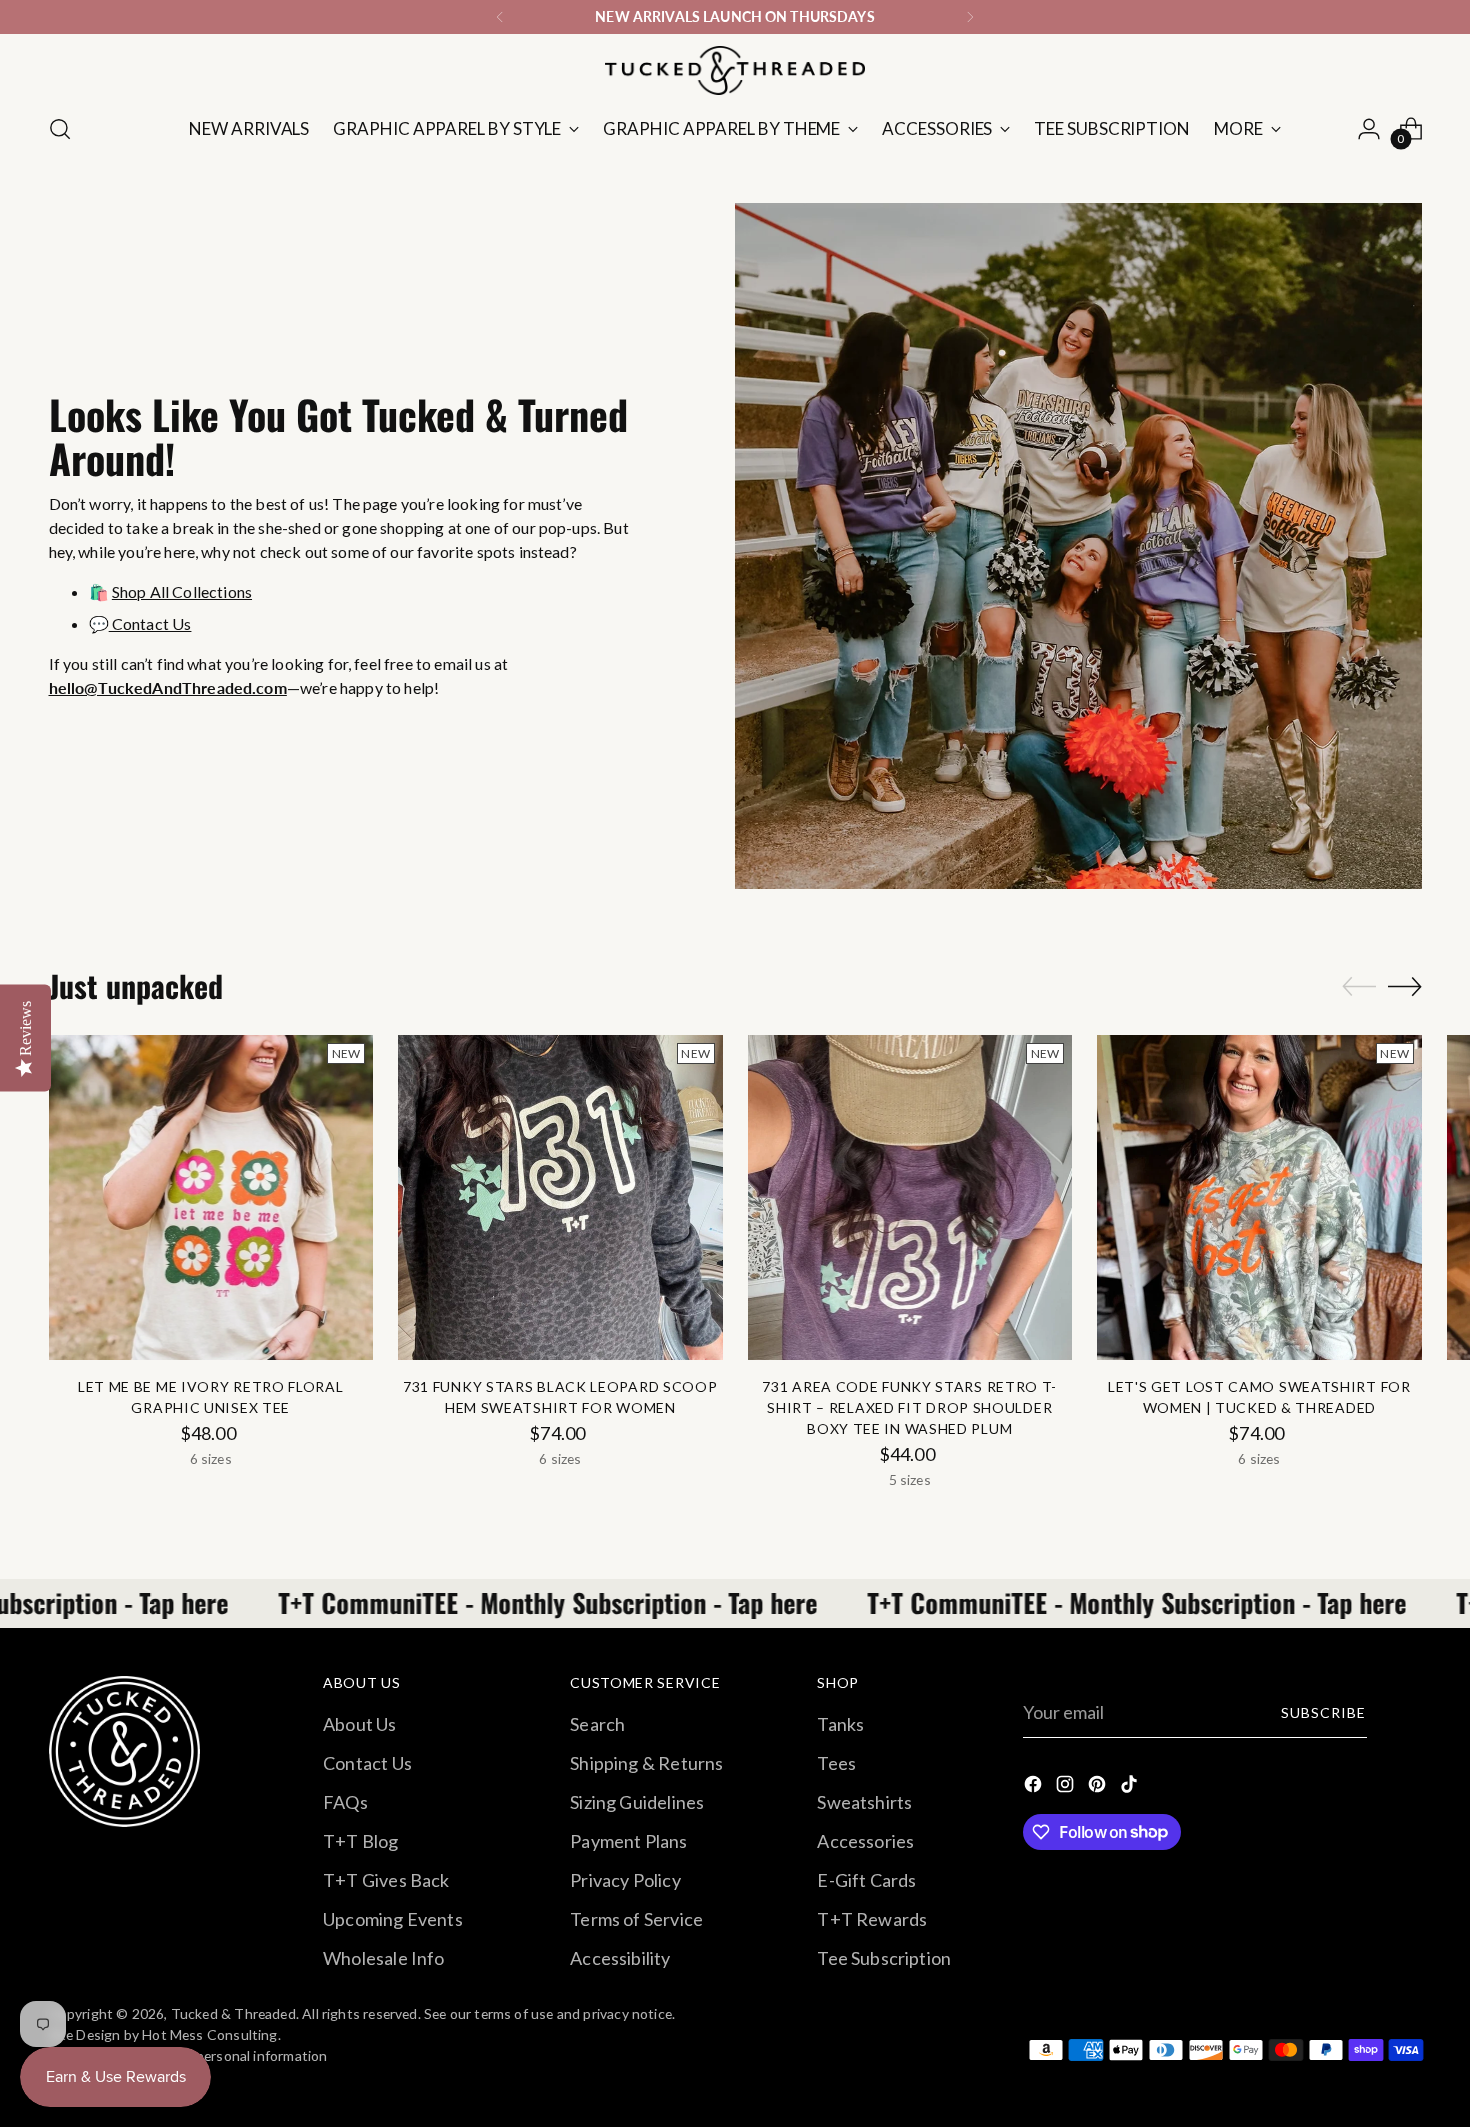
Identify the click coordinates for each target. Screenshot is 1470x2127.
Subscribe (1323, 1712)
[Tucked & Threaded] (735, 70)
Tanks (840, 1724)
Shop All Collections (182, 591)
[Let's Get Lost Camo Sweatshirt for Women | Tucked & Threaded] (1259, 1197)
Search (597, 1724)
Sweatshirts (864, 1802)
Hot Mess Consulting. (211, 2034)
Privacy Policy (625, 1880)
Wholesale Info (384, 1958)
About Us (359, 1724)
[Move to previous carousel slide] (1359, 987)
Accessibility (620, 1958)
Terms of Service (636, 1919)
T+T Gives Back (386, 1880)
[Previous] (500, 17)
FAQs (345, 1802)
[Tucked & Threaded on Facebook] (1035, 1787)
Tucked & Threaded (233, 2013)
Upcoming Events (393, 1919)
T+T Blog (360, 1841)
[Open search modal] (60, 129)
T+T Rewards (872, 1919)
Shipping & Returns (646, 1763)
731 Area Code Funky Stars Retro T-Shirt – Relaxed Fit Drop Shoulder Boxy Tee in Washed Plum (909, 1407)
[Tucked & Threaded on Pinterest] (1099, 1787)
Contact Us (150, 623)
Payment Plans (628, 1841)
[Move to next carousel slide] (1405, 986)
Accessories (865, 1841)
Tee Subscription (884, 1958)
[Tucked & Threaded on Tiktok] (1131, 1787)
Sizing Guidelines (637, 1802)
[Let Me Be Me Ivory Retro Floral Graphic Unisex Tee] (211, 1197)
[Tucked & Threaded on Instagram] (1067, 1787)
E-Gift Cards (866, 1880)
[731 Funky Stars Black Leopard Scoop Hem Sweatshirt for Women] (560, 1197)
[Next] (970, 17)
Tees (836, 1763)
